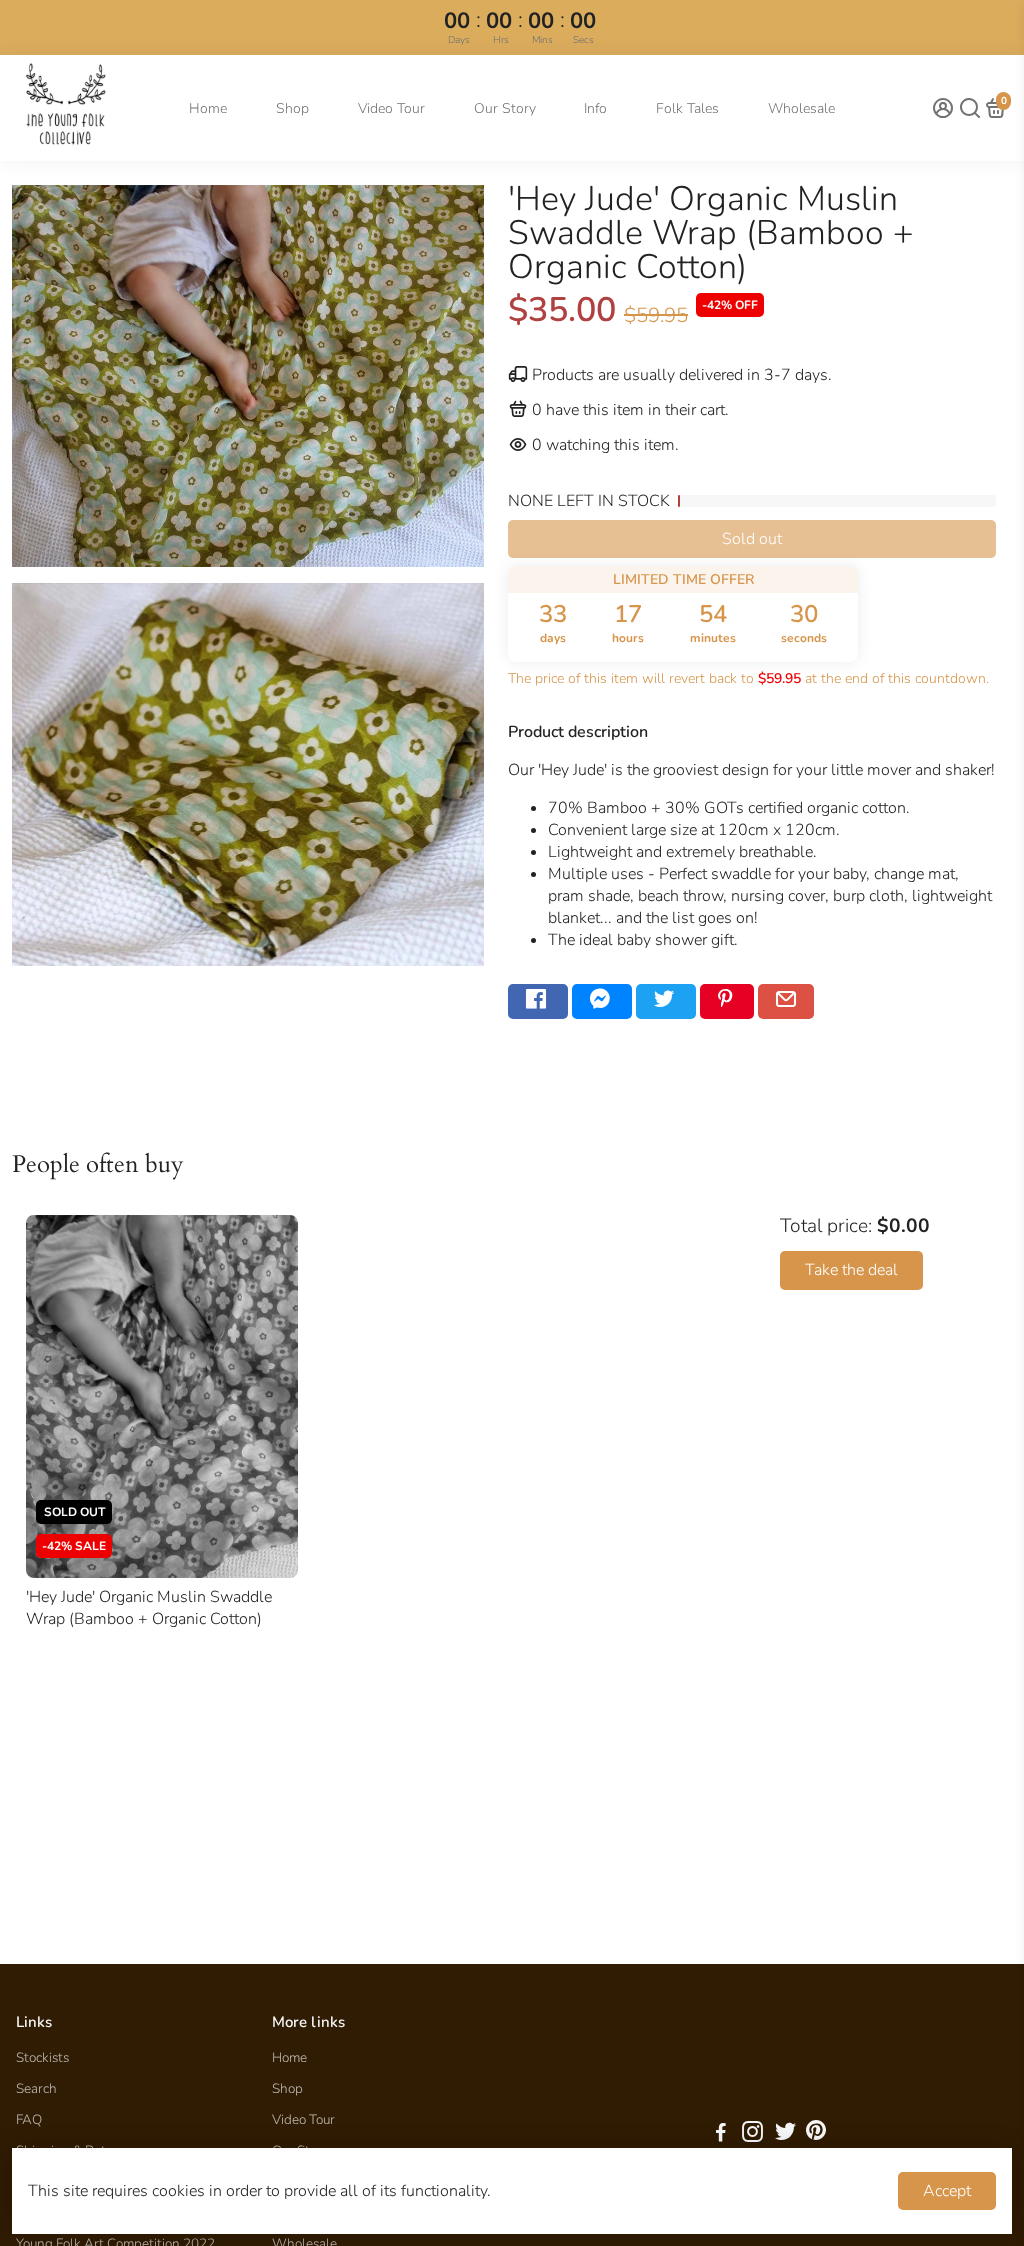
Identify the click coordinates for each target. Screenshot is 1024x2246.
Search (36, 2088)
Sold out (752, 539)
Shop (292, 108)
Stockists (42, 2057)
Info (595, 108)
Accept (947, 2191)
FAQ (29, 2119)
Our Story (505, 108)
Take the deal (851, 1270)
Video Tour (391, 108)
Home (208, 108)
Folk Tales (687, 108)
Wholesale (801, 108)
